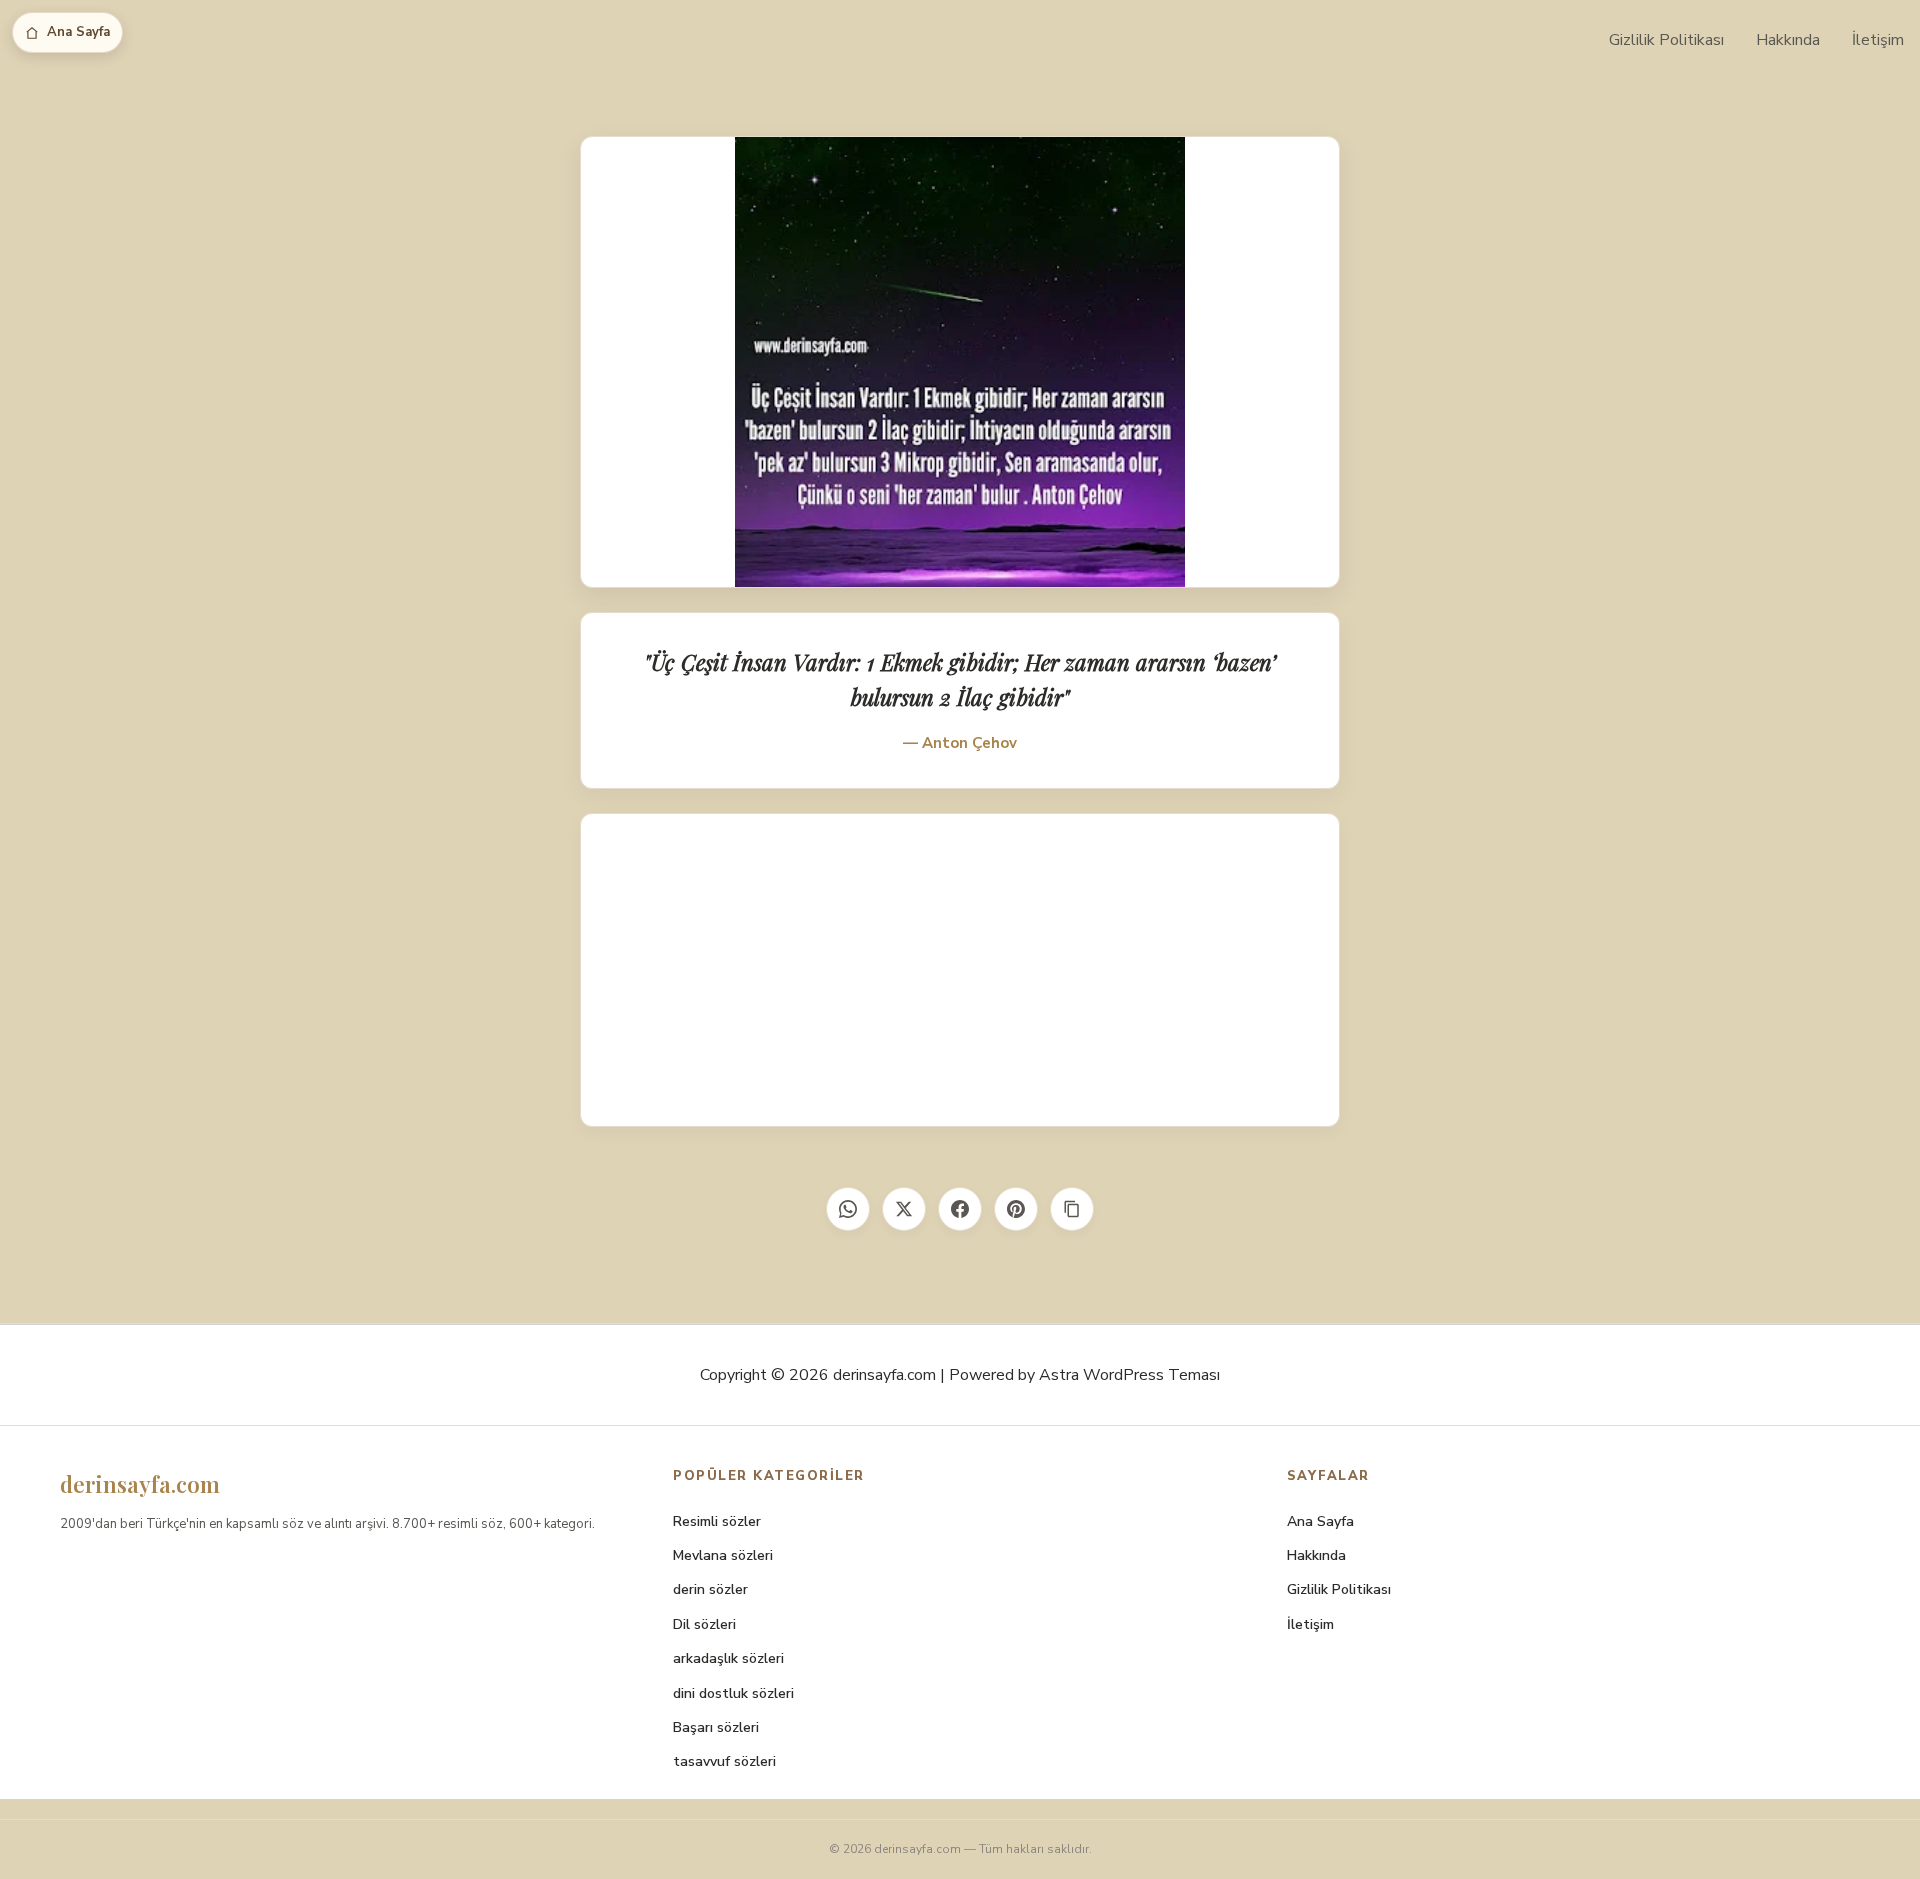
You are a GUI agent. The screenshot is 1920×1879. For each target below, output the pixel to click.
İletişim (1878, 40)
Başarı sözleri (716, 1727)
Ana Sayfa (78, 32)
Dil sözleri (704, 1624)
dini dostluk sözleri (733, 1693)
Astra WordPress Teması (1129, 1375)
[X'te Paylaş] (904, 1209)
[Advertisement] (960, 970)
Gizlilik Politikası (1666, 40)
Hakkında (1788, 40)
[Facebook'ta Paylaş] (960, 1209)
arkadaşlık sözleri (728, 1658)
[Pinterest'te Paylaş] (1016, 1209)
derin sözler (710, 1589)
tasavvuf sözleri (724, 1761)
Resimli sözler (717, 1521)
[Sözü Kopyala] (1072, 1209)
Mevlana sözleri (723, 1555)
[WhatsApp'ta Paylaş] (848, 1209)
